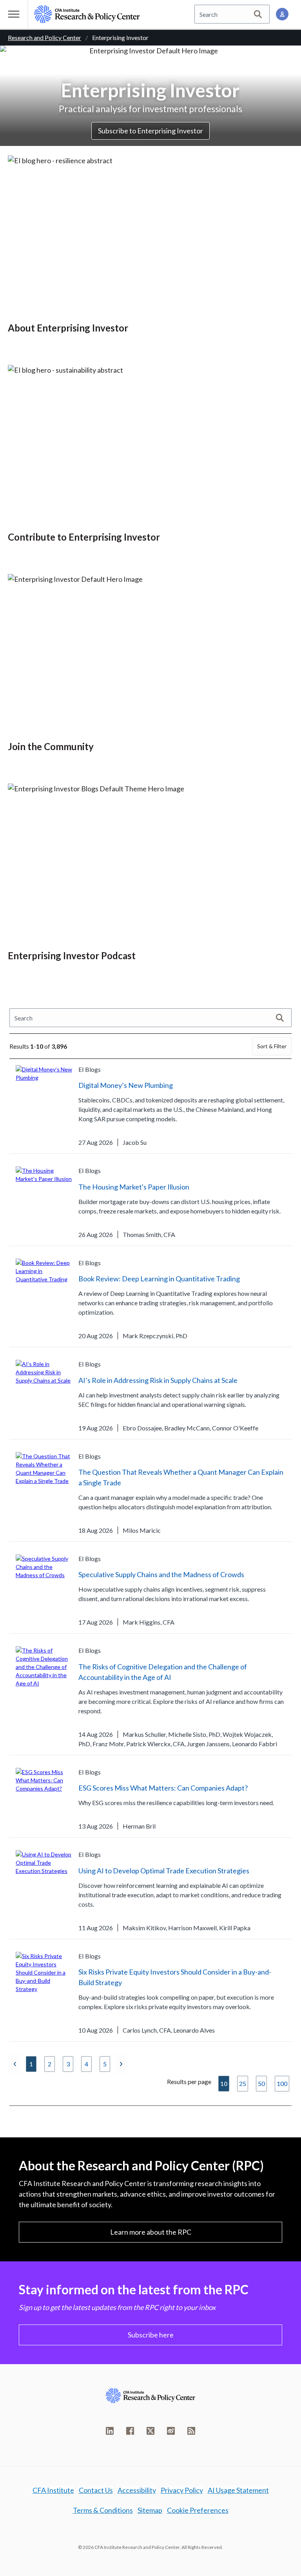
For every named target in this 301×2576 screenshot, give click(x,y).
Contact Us (96, 2490)
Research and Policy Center (44, 37)
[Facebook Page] (130, 2431)
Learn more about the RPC (151, 2232)
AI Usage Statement (238, 2490)
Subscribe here (151, 2335)
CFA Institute (53, 2490)
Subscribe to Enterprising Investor (150, 131)
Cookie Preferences (198, 2510)
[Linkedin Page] (110, 2431)
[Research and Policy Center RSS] (191, 2431)
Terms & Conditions (103, 2510)
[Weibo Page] (171, 2431)
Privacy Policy (182, 2490)
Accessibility (137, 2490)
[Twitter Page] (150, 2431)
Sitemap (150, 2510)
